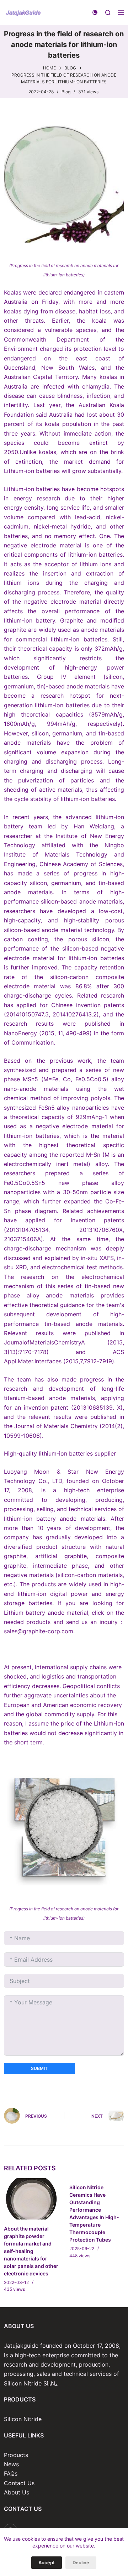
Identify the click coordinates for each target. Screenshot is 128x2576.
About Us (17, 2492)
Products (16, 2455)
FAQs (11, 2473)
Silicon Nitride (23, 2419)
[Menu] (121, 12)
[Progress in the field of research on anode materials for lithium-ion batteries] (64, 182)
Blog (66, 92)
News (11, 2464)
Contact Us (19, 2483)
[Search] (108, 13)
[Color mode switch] (95, 12)
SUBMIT (39, 2068)
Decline (81, 2562)
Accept (47, 2562)
